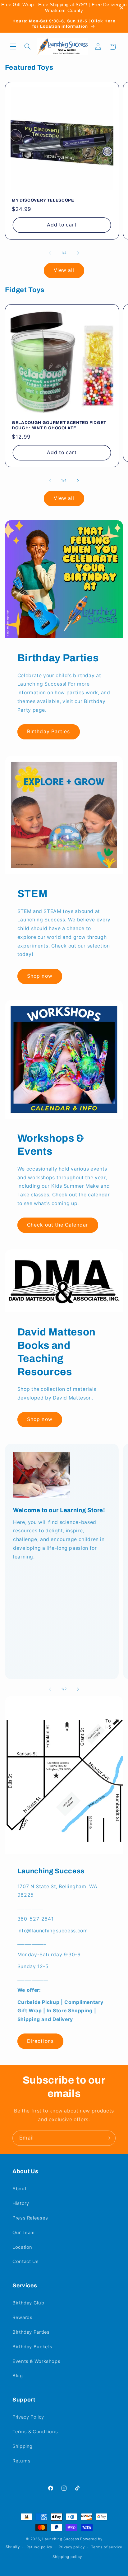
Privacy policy (72, 2547)
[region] (64, 8)
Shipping (23, 2446)
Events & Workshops (36, 2361)
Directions (40, 2041)
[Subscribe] (108, 2138)
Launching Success (61, 2539)
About (19, 2189)
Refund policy (39, 2547)
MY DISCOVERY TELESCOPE (43, 200)
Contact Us (25, 2262)
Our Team (24, 2233)
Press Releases (30, 2218)
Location (22, 2247)
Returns (21, 2461)
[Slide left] (50, 253)
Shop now (40, 976)
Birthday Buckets (32, 2347)
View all (64, 270)
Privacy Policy (28, 2417)
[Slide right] (78, 253)
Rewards (22, 2317)
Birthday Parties (48, 731)
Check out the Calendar (58, 1225)
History (21, 2203)
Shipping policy (67, 2557)
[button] (13, 47)
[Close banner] (122, 8)
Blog (18, 2376)
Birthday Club (28, 2303)
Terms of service (107, 2547)
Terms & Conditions (35, 2432)
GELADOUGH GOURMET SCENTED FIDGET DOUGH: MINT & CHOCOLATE (59, 425)
